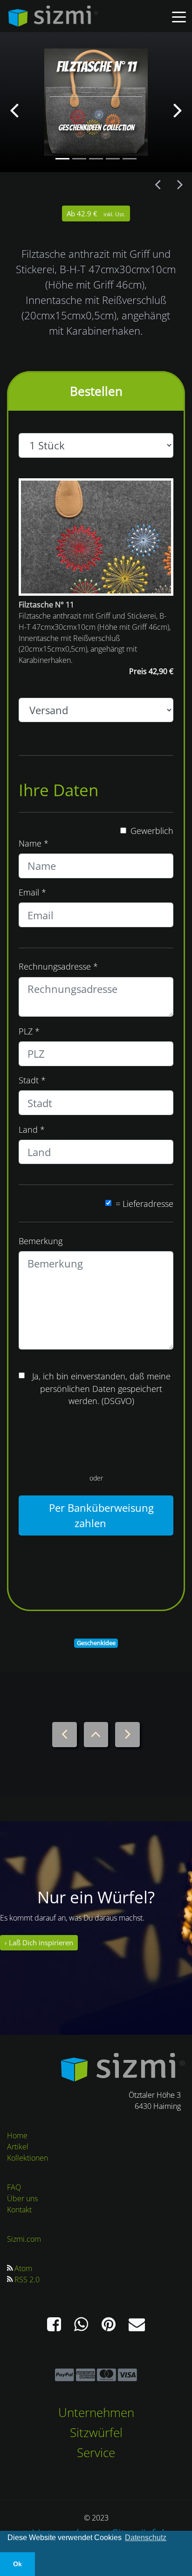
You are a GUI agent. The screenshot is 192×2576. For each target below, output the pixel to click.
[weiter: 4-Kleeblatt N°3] (180, 185)
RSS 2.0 (27, 2280)
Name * (34, 843)
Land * (32, 1130)
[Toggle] (179, 16)
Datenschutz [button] (146, 2538)
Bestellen (96, 391)
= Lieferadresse (144, 1204)
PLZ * (29, 1031)
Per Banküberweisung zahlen (100, 1515)
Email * (32, 892)
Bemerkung (41, 1241)
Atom (23, 2268)
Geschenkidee (96, 1643)
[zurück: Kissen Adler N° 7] (158, 185)
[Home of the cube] (123, 2066)
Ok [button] (17, 2564)
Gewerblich (152, 831)
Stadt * (32, 1080)
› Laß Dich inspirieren (39, 1943)
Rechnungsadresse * (58, 966)
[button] (14, 102)
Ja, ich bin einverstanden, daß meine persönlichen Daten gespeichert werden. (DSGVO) (101, 1388)
